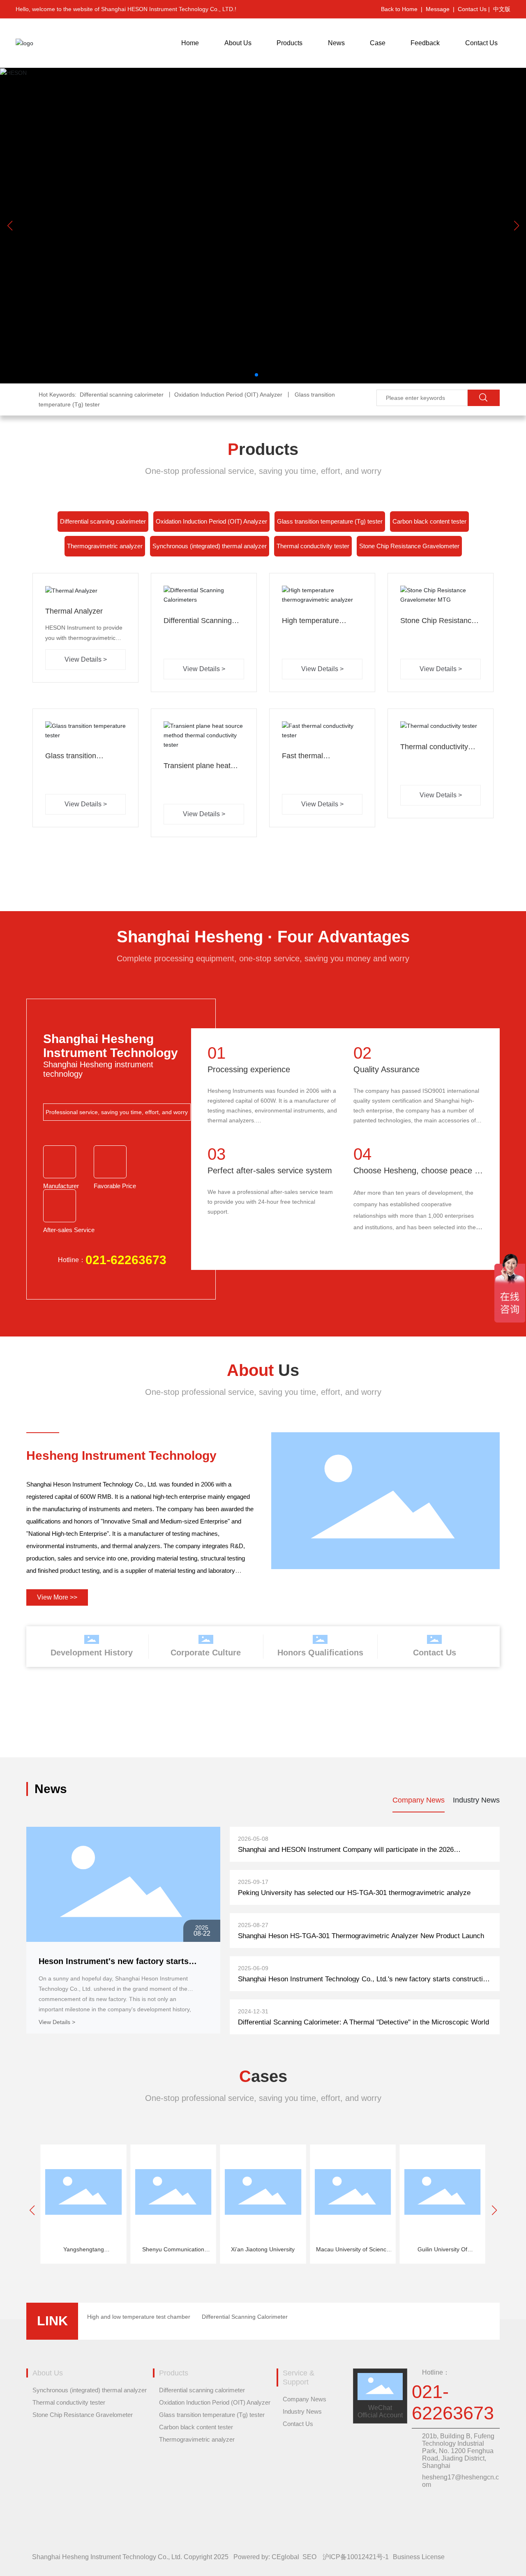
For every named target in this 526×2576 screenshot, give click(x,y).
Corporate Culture (206, 1653)
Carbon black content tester (429, 521)
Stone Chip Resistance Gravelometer (409, 546)
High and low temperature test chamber (139, 2317)
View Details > (57, 2022)
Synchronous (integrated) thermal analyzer (210, 546)
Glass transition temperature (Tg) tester (330, 521)
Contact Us (435, 1653)
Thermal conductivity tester (313, 546)
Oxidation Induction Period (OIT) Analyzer (211, 521)
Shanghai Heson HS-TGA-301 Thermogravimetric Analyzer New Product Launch (361, 1936)
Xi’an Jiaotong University (173, 2249)
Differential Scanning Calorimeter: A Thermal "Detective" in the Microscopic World (363, 2022)
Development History (92, 1653)
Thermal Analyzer (74, 611)
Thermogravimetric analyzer (105, 546)
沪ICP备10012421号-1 (356, 2557)
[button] (256, 375)
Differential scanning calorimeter (103, 521)
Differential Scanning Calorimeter (245, 2317)
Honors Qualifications (320, 1653)
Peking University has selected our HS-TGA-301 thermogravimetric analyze (354, 1893)
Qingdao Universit (442, 2249)
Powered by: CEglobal (266, 2557)
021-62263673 (126, 1260)
